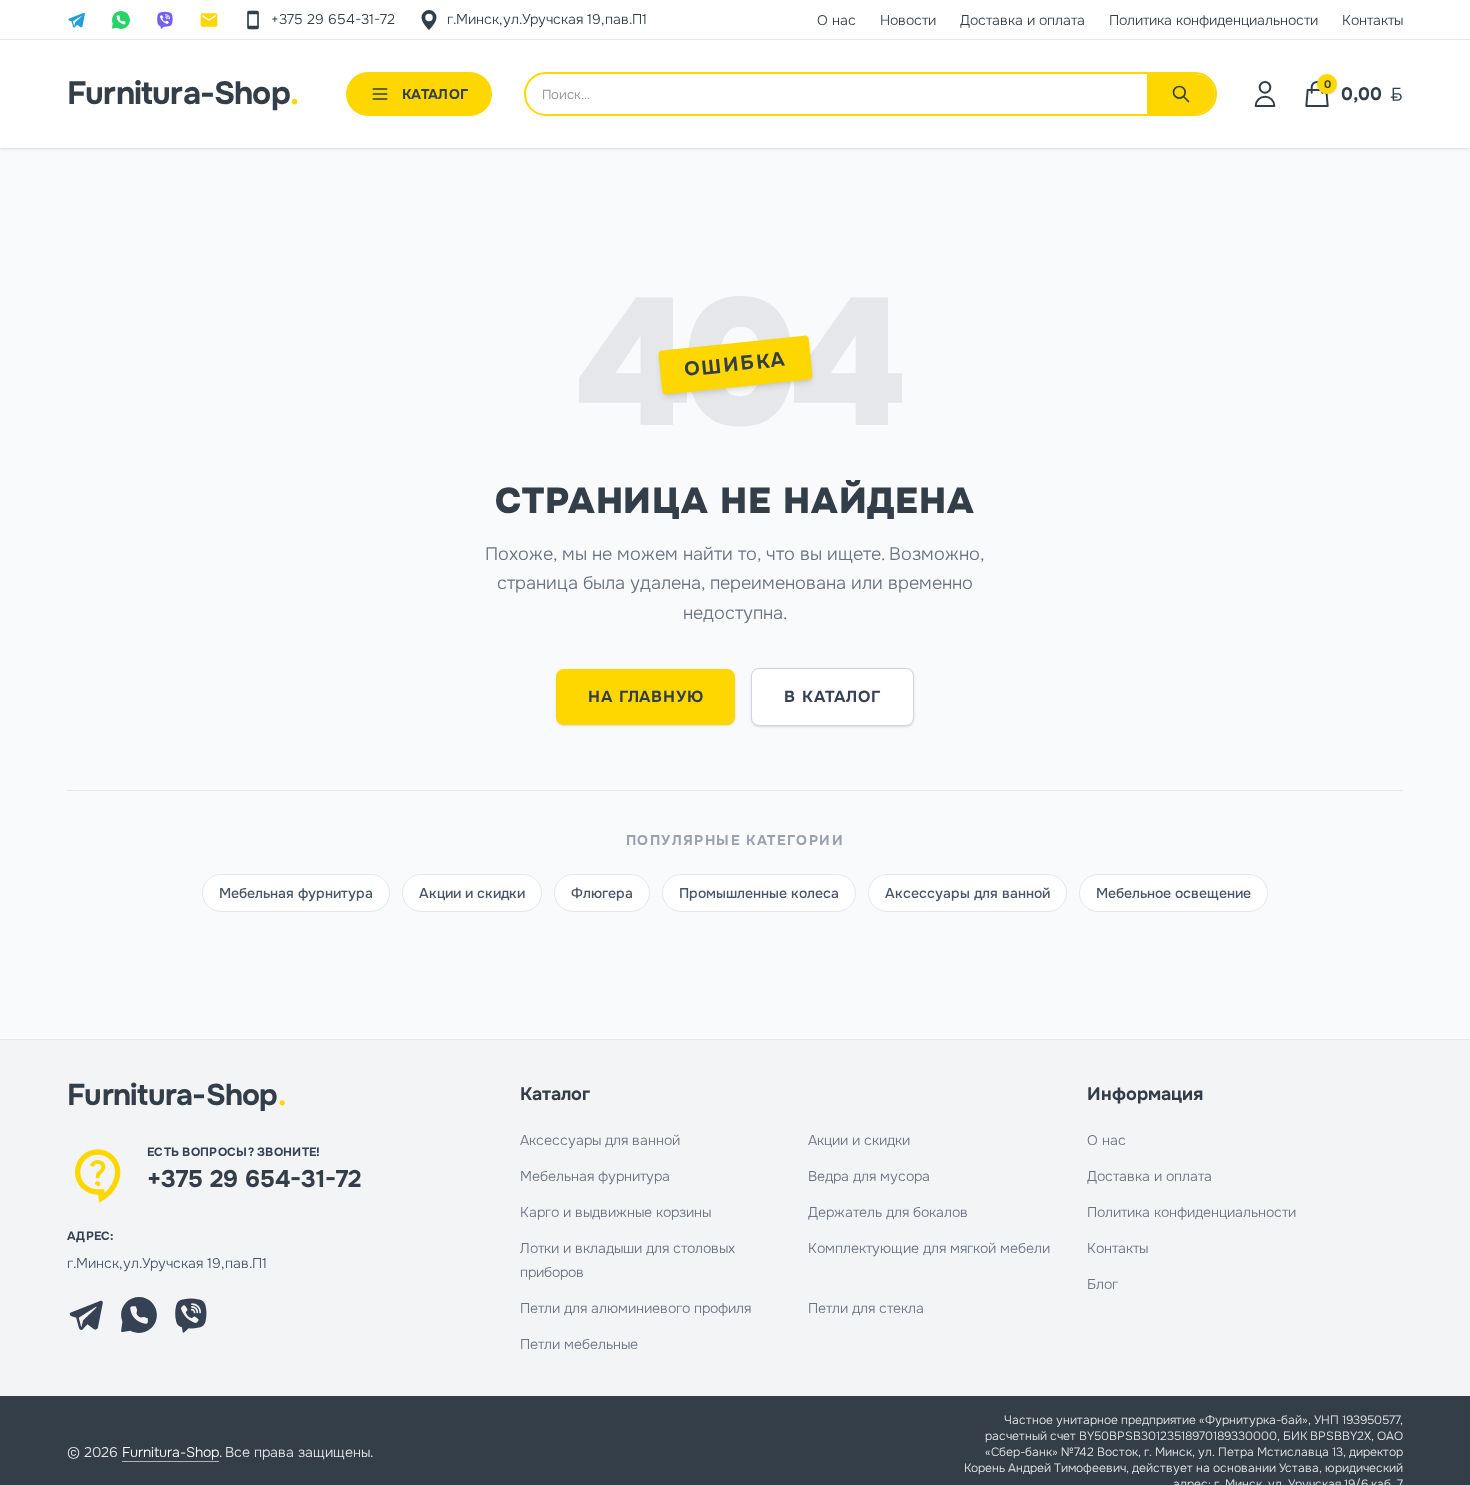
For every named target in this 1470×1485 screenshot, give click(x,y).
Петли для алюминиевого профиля (635, 1308)
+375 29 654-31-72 (254, 1179)
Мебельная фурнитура (296, 893)
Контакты (1117, 1248)
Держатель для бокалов (888, 1212)
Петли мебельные (579, 1344)
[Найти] (1181, 94)
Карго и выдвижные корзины (615, 1212)
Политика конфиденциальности (1191, 1212)
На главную (645, 696)
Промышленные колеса (759, 893)
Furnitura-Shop (182, 94)
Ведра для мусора (869, 1176)
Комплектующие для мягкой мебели (929, 1248)
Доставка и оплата (1149, 1176)
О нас (1106, 1140)
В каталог (832, 696)
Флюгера (602, 893)
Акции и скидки (472, 893)
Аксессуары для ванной (967, 893)
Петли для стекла (866, 1308)
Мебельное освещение (1173, 893)
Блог (1102, 1284)
